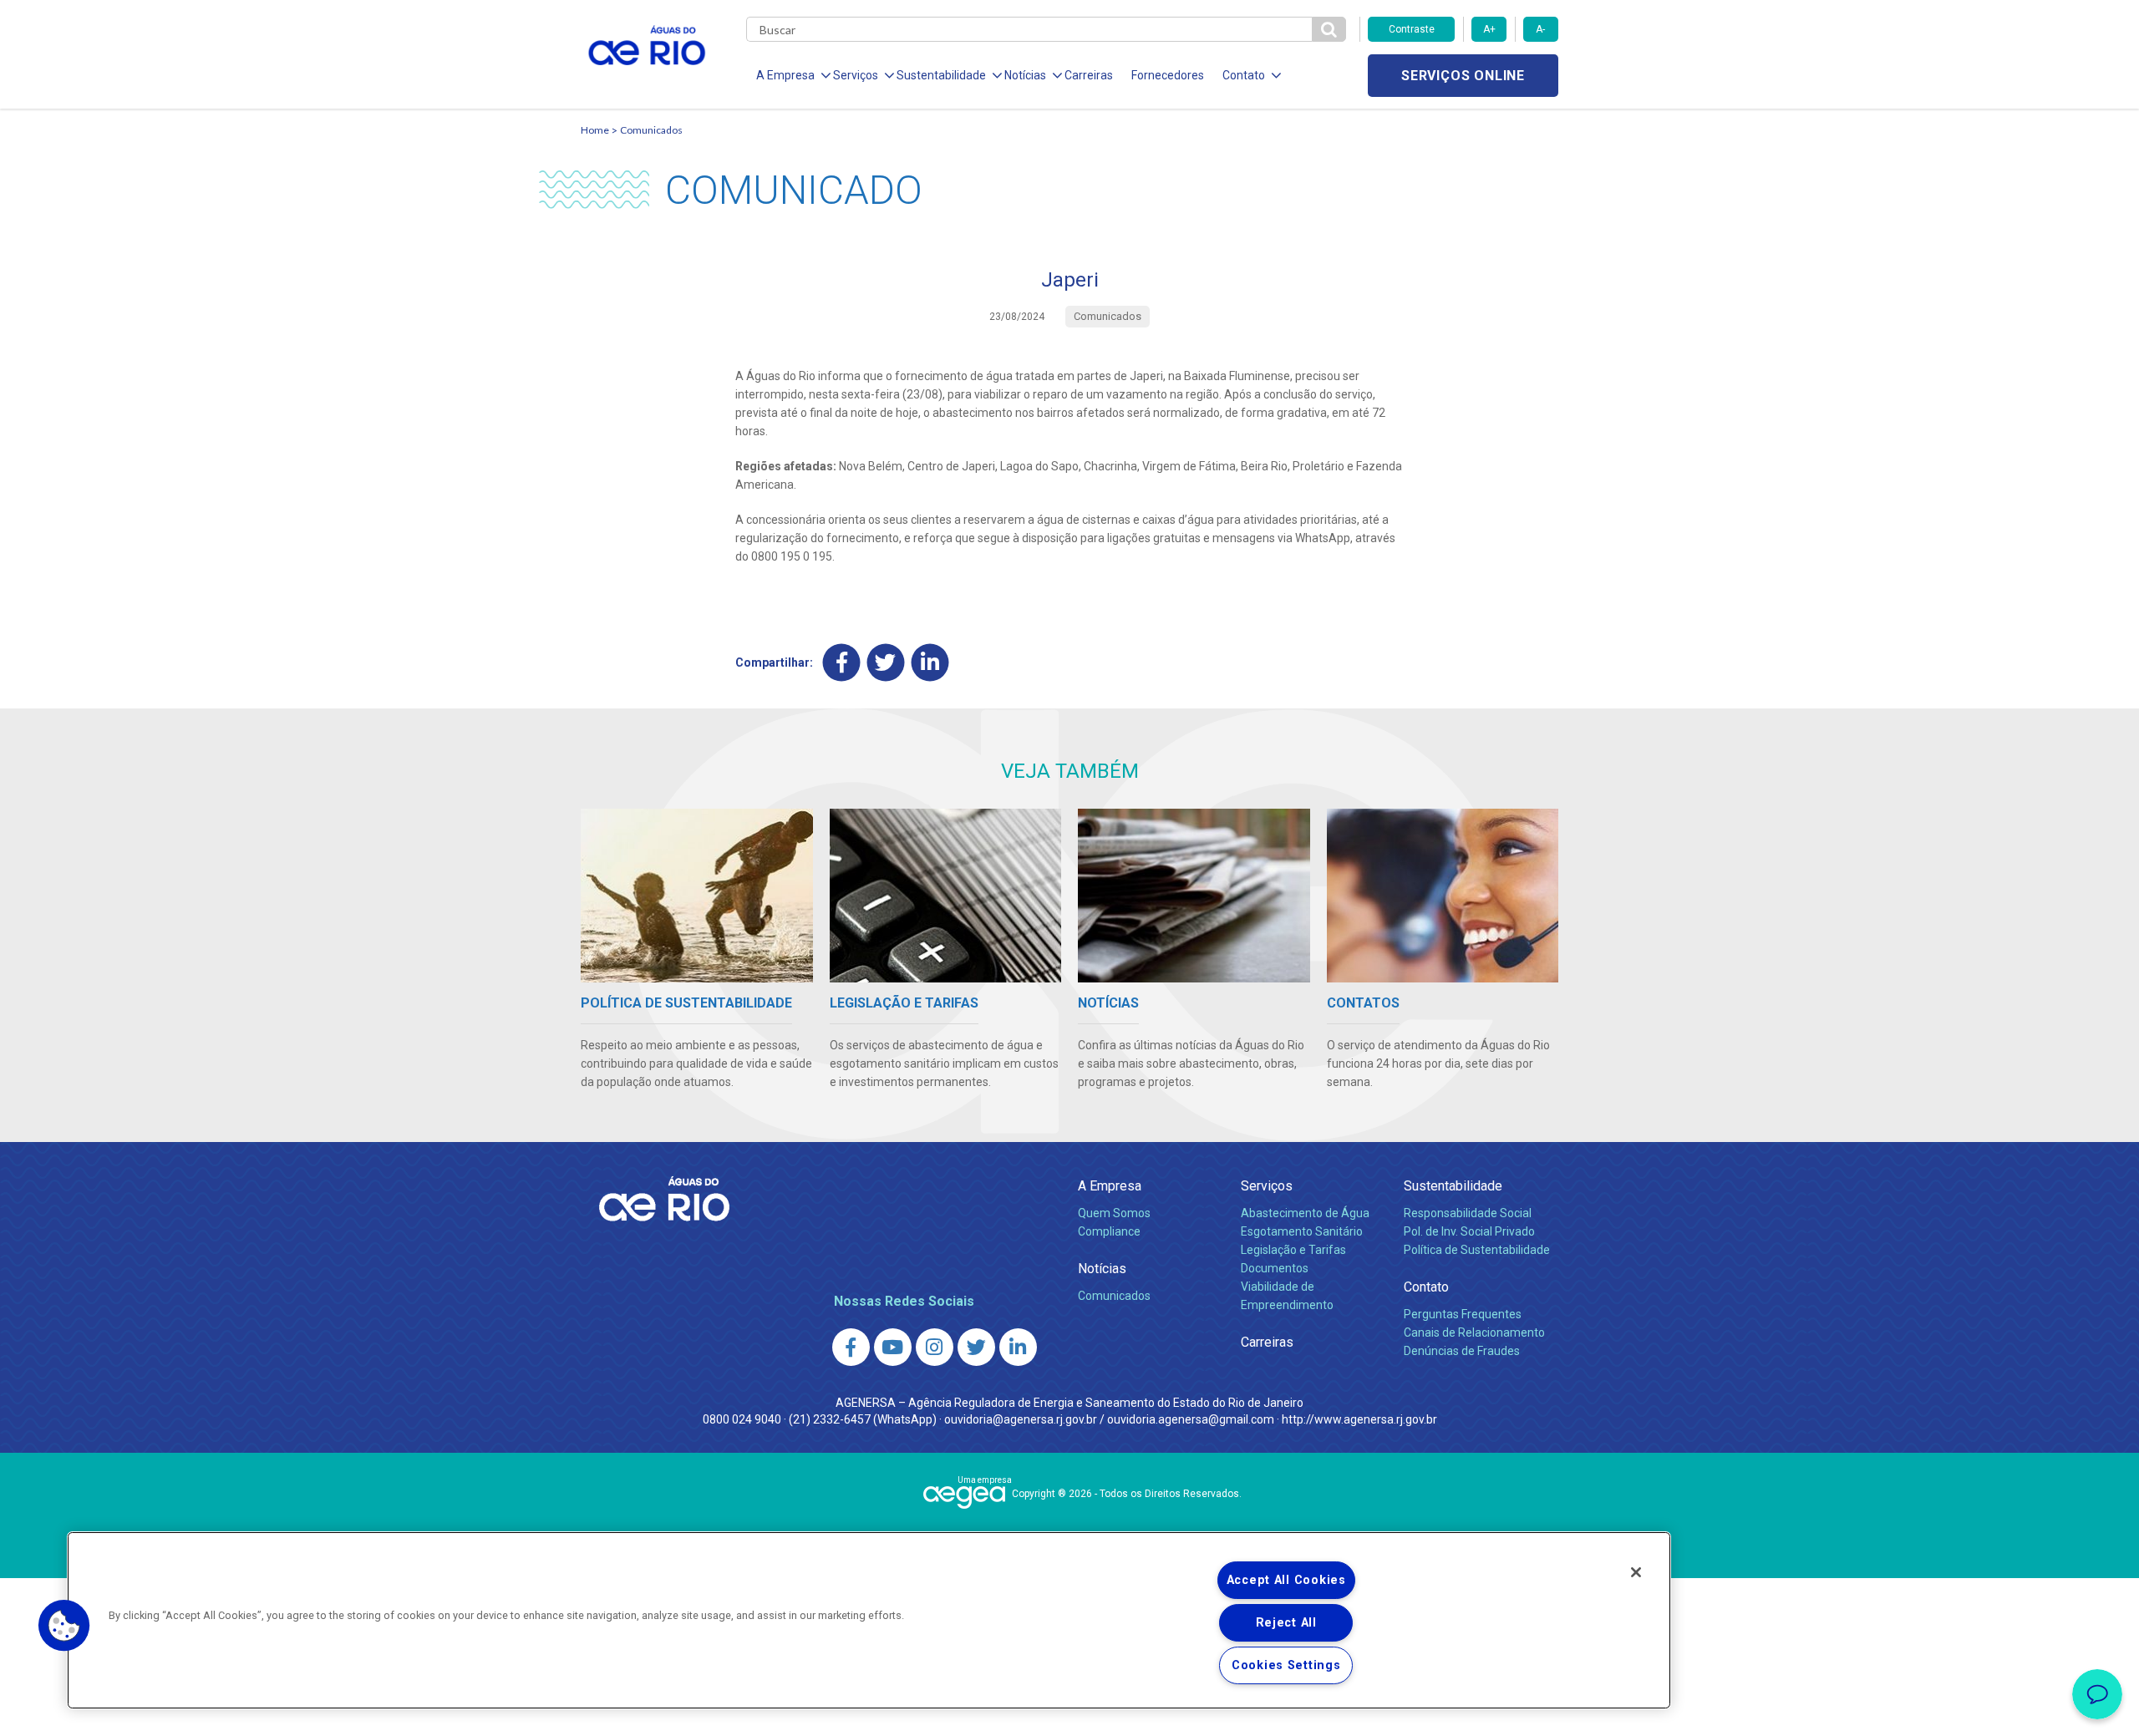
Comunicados (651, 130)
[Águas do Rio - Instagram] (935, 1347)
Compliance (1109, 1231)
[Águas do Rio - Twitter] (976, 1347)
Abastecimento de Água (1305, 1213)
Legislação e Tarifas (1293, 1250)
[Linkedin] (930, 662)
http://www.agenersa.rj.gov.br (1359, 1419)
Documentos (1275, 1268)
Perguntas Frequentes (1463, 1314)
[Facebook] (842, 662)
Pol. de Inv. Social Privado (1469, 1231)
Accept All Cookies (1286, 1580)
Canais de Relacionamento (1474, 1332)
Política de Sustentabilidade (1477, 1250)
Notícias (1102, 1269)
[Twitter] (886, 662)
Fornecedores (1168, 75)
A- (1540, 29)
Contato (1426, 1287)
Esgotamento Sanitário (1302, 1231)
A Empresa (1110, 1186)
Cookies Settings (1286, 1665)
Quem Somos (1114, 1213)
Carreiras (1089, 75)
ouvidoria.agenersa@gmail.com (1191, 1419)
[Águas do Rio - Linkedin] (1018, 1347)
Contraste (1412, 29)
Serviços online (1463, 76)
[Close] (1636, 1572)
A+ (1489, 29)
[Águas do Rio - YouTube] (893, 1347)
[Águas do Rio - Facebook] (851, 1347)
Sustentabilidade (1453, 1186)
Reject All (1286, 1623)
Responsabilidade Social (1468, 1213)
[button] (64, 1626)
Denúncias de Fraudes (1462, 1351)
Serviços (1267, 1186)
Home (595, 130)
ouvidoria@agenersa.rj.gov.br (1021, 1419)
